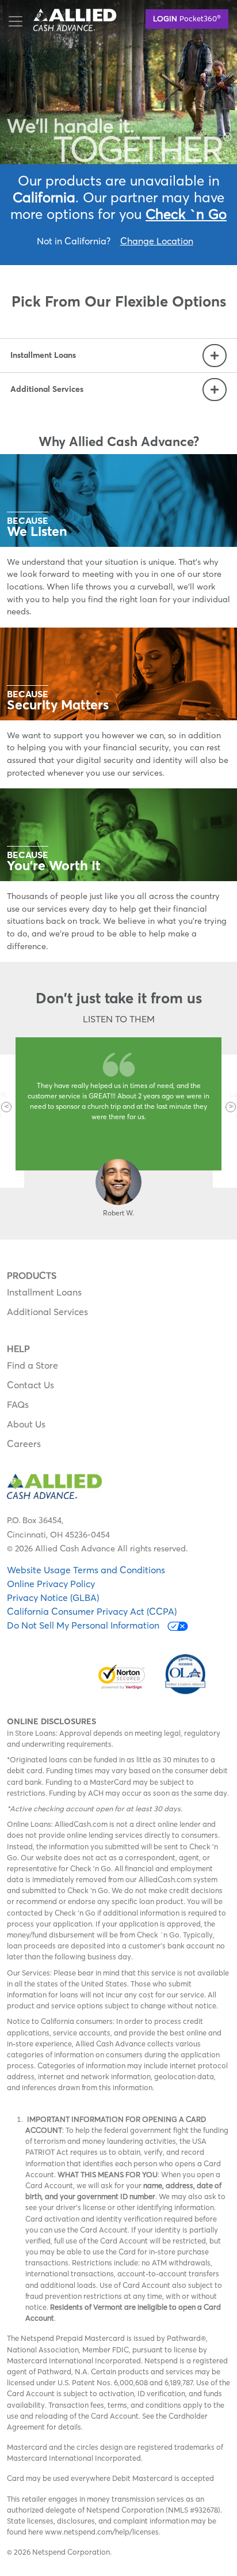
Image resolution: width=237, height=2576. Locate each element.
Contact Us (30, 1385)
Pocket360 (187, 18)
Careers (24, 1444)
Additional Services (47, 1312)
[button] (6, 1107)
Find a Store (33, 1365)
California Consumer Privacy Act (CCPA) (92, 1611)
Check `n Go (186, 214)
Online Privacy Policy (51, 1584)
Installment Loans (44, 1292)
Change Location (157, 241)
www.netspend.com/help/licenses (102, 2532)
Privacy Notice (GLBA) (53, 1597)
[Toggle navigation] (16, 21)
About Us (26, 1424)
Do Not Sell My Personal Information (84, 1625)
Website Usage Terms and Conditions (86, 1570)
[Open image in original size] (75, 18)
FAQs (18, 1404)
